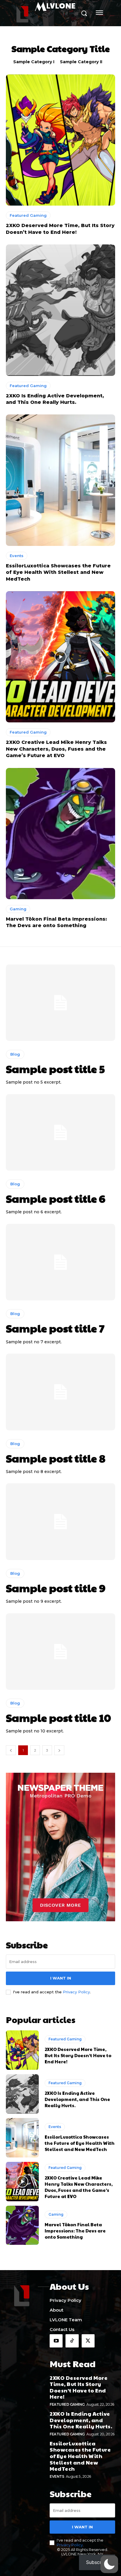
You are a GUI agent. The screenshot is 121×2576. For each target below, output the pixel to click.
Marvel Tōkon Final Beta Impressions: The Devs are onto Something (75, 2231)
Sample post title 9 (56, 1588)
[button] (109, 2564)
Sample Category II (81, 62)
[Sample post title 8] (60, 1392)
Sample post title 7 (55, 1328)
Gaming (18, 909)
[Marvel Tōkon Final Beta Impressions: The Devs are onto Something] (60, 834)
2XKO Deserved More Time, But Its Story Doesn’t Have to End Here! (78, 2055)
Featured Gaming (28, 215)
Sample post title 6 (56, 1198)
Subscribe (97, 2562)
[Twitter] (88, 2341)
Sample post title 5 (55, 1069)
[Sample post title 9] (60, 1522)
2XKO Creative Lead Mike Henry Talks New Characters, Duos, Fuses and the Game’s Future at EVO (56, 749)
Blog (15, 1054)
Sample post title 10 (58, 1717)
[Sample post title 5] (60, 1003)
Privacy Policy (76, 1992)
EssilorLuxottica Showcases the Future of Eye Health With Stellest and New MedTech (58, 572)
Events (17, 556)
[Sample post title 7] (60, 1262)
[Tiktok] (72, 2341)
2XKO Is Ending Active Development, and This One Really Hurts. (77, 2099)
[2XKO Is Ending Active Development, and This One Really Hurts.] (60, 310)
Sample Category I (34, 62)
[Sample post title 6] (60, 1132)
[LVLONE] (22, 2295)
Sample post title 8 (56, 1458)
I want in (61, 1978)
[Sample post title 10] (60, 1652)
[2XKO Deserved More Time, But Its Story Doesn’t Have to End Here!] (60, 140)
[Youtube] (56, 2341)
